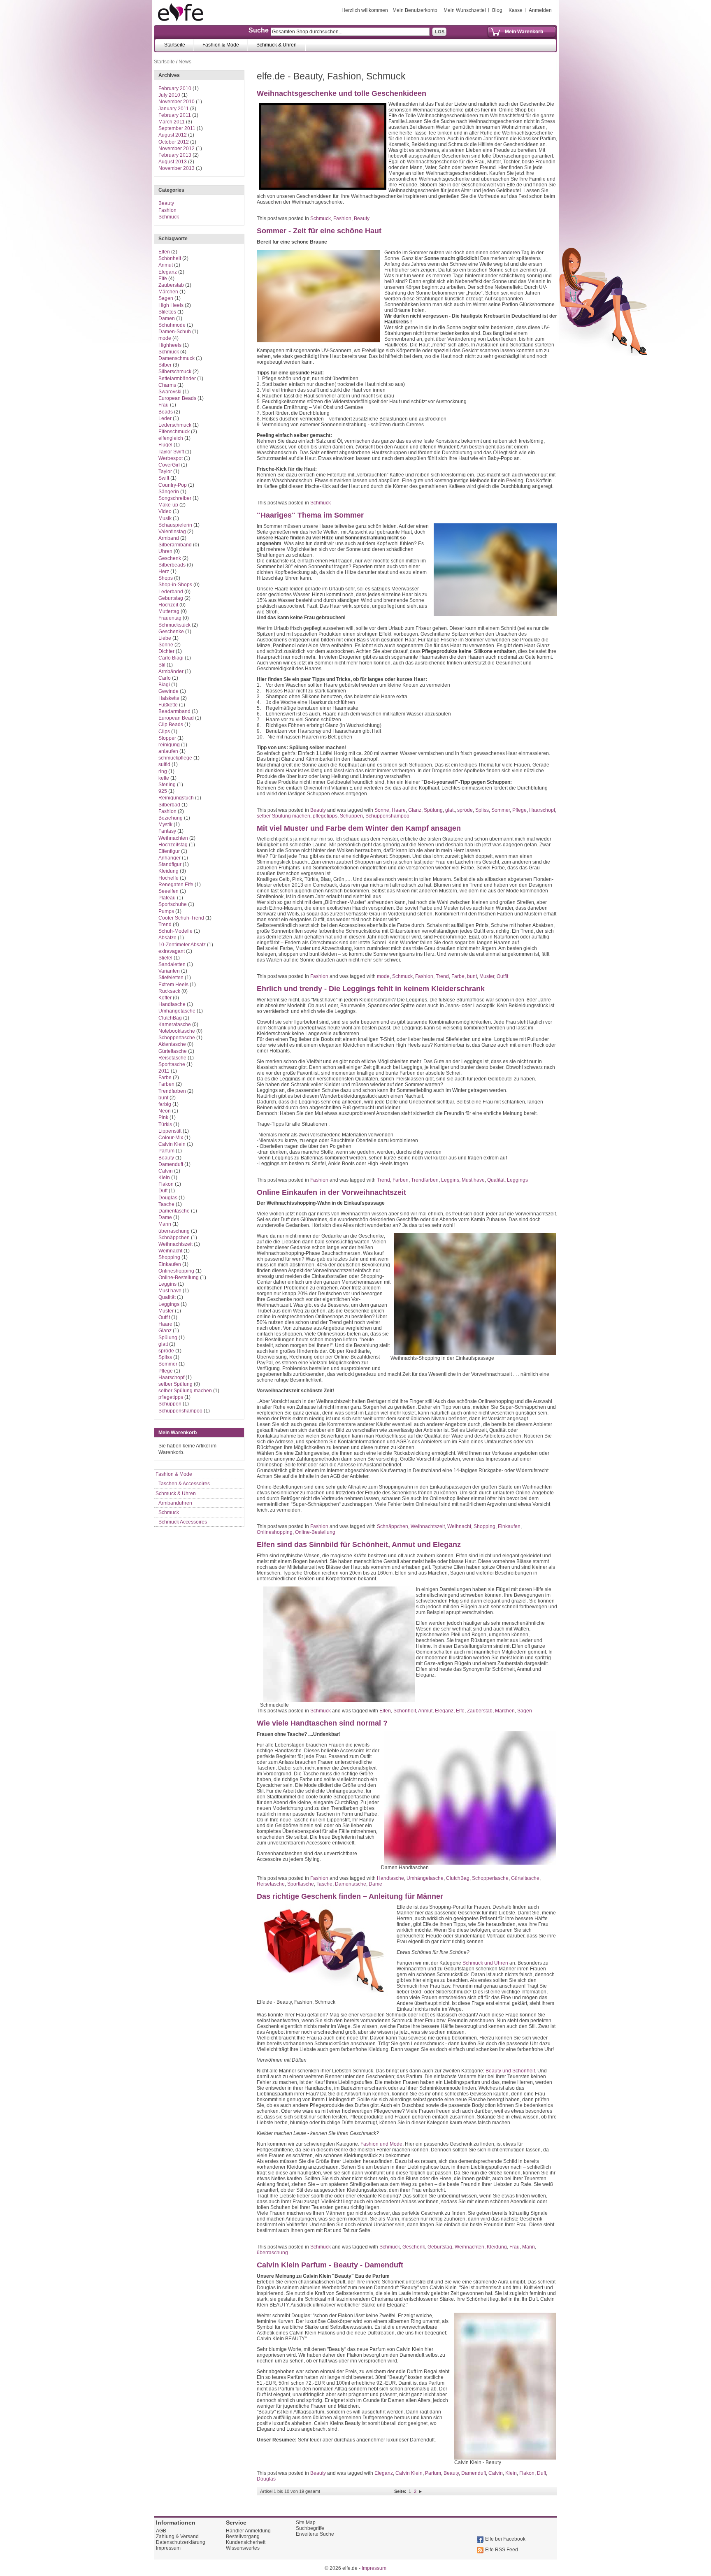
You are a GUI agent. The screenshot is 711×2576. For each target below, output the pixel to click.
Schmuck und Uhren (485, 1963)
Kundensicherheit (246, 2542)
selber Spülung (175, 1384)
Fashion (342, 218)
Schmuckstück (174, 625)
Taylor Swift (171, 452)
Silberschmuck (175, 372)
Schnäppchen (393, 1526)
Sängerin (169, 492)
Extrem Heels (173, 985)
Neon (165, 1111)
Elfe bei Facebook (505, 2539)
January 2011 (174, 109)
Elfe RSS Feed (502, 2550)
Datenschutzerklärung (181, 2542)
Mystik (165, 825)
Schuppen (351, 816)
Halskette (169, 698)
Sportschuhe (173, 904)
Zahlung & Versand (177, 2537)
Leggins (450, 1180)
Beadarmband (174, 711)
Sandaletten (172, 964)
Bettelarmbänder (177, 379)
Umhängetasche (425, 1878)
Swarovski (170, 392)
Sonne (382, 810)
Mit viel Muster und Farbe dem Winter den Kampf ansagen (359, 828)
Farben (401, 1180)
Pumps (166, 911)
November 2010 (177, 102)
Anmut (425, 1711)
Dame (375, 1884)
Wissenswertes (243, 2548)
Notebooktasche (177, 1031)
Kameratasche (175, 1024)
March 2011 (172, 122)
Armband (169, 538)
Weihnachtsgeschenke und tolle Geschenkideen (342, 93)
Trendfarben (425, 1180)
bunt (472, 976)
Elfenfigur (169, 851)
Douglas (266, 2479)
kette (164, 778)
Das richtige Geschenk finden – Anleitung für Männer (350, 1896)
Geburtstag (440, 2247)
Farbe (458, 976)
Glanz (415, 810)
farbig (165, 1104)
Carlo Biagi (171, 658)
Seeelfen (168, 891)
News (185, 62)
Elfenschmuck (174, 432)
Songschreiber (175, 498)
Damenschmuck (177, 358)
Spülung (433, 810)
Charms (167, 385)
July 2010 (169, 95)
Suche (259, 30)
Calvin (496, 2473)
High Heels (171, 305)
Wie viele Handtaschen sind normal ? (322, 1723)
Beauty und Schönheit (510, 2071)
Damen (167, 318)
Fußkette (168, 705)
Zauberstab (480, 1711)
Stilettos (167, 312)
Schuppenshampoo (387, 816)
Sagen (525, 1711)
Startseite (164, 62)
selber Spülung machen (283, 816)
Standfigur (170, 864)
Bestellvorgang (243, 2537)
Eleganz (444, 1711)
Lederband (171, 592)
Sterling (167, 785)
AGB (161, 2531)
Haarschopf (542, 810)
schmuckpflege (175, 758)
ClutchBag (458, 1878)
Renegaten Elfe (176, 885)
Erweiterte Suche (315, 2534)
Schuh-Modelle (175, 931)
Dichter (166, 651)
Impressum (168, 2548)
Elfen (385, 1711)
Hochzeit (168, 605)
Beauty (362, 218)
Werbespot (171, 458)
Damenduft (474, 2473)
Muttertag (169, 611)
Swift (164, 478)
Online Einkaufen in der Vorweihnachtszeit (331, 1192)
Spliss (482, 810)
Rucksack (169, 991)
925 (163, 791)
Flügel (165, 445)
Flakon (527, 2473)
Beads (166, 412)
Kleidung (497, 2247)
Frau (515, 2247)
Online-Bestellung (315, 1532)
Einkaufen (509, 1526)
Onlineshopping (275, 1532)
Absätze (167, 938)
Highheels (170, 345)
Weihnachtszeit (428, 1526)
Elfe (460, 1711)
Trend (442, 976)
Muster (487, 976)
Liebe (165, 638)
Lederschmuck (175, 425)
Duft (541, 2473)
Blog (497, 10)
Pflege (519, 810)
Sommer (501, 810)
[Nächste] (421, 2491)
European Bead (176, 718)
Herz (164, 571)
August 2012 (173, 135)
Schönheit (405, 1711)
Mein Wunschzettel (465, 10)
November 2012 (177, 149)
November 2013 (177, 168)
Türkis (165, 1124)
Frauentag (170, 618)
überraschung (272, 2253)
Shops (166, 578)
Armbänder (171, 671)
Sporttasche (301, 1884)
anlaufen (168, 751)
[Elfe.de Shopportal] (181, 12)
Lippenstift (170, 1131)
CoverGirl (169, 465)
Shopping (484, 1526)
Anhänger (170, 858)
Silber (165, 365)
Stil (162, 665)
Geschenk (414, 2247)
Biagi (164, 685)
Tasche (324, 1884)
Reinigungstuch (176, 798)
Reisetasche (271, 1884)
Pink (163, 1117)
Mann (529, 2247)
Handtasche (390, 1878)
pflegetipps (325, 816)
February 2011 (175, 115)
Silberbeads (172, 565)
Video (165, 511)
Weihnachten (469, 2247)
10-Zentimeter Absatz (182, 945)
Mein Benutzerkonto (415, 10)
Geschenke (171, 632)
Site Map (306, 2523)
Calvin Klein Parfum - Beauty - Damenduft (330, 2265)
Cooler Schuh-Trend (181, 918)
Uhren (165, 551)
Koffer (165, 998)
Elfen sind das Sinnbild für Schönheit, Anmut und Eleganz (359, 1545)
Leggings (517, 1180)
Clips (164, 732)
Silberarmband (175, 545)
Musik (165, 518)
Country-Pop (173, 485)
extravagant (172, 951)
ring (163, 771)
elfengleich (171, 438)
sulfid (164, 764)
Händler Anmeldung (248, 2531)
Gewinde (168, 691)
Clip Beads (171, 725)
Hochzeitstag (173, 845)
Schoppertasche (490, 1878)
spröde (465, 810)
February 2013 (175, 155)
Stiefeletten (171, 978)
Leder (165, 418)
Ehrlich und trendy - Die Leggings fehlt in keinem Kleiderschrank (371, 989)
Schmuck (321, 218)
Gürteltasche (525, 1878)
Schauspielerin (175, 525)
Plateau (167, 898)
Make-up (168, 505)
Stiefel (165, 958)
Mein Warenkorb (524, 32)
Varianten (169, 971)
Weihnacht (459, 1526)
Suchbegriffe (310, 2528)
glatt (450, 810)
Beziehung (171, 818)
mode (383, 976)
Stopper (167, 738)
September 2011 (177, 128)
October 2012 (174, 142)
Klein (511, 2473)
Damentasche (351, 1884)
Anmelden (540, 10)
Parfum (433, 2473)
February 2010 (175, 88)
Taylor (165, 472)
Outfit (502, 976)
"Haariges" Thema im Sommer (310, 515)
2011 (164, 1071)
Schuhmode (172, 325)
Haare (399, 810)
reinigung (169, 745)
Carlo (165, 678)
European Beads (177, 398)
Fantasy (167, 831)
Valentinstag (172, 532)
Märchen (505, 1711)
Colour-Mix (171, 1138)
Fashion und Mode (381, 2144)
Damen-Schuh (175, 332)
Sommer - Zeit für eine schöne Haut (319, 231)
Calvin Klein (409, 2473)
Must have (473, 1180)
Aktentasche (172, 1044)
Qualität (496, 1180)
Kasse (516, 10)
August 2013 (173, 162)
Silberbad (169, 805)
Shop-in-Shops (175, 585)
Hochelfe (168, 878)
